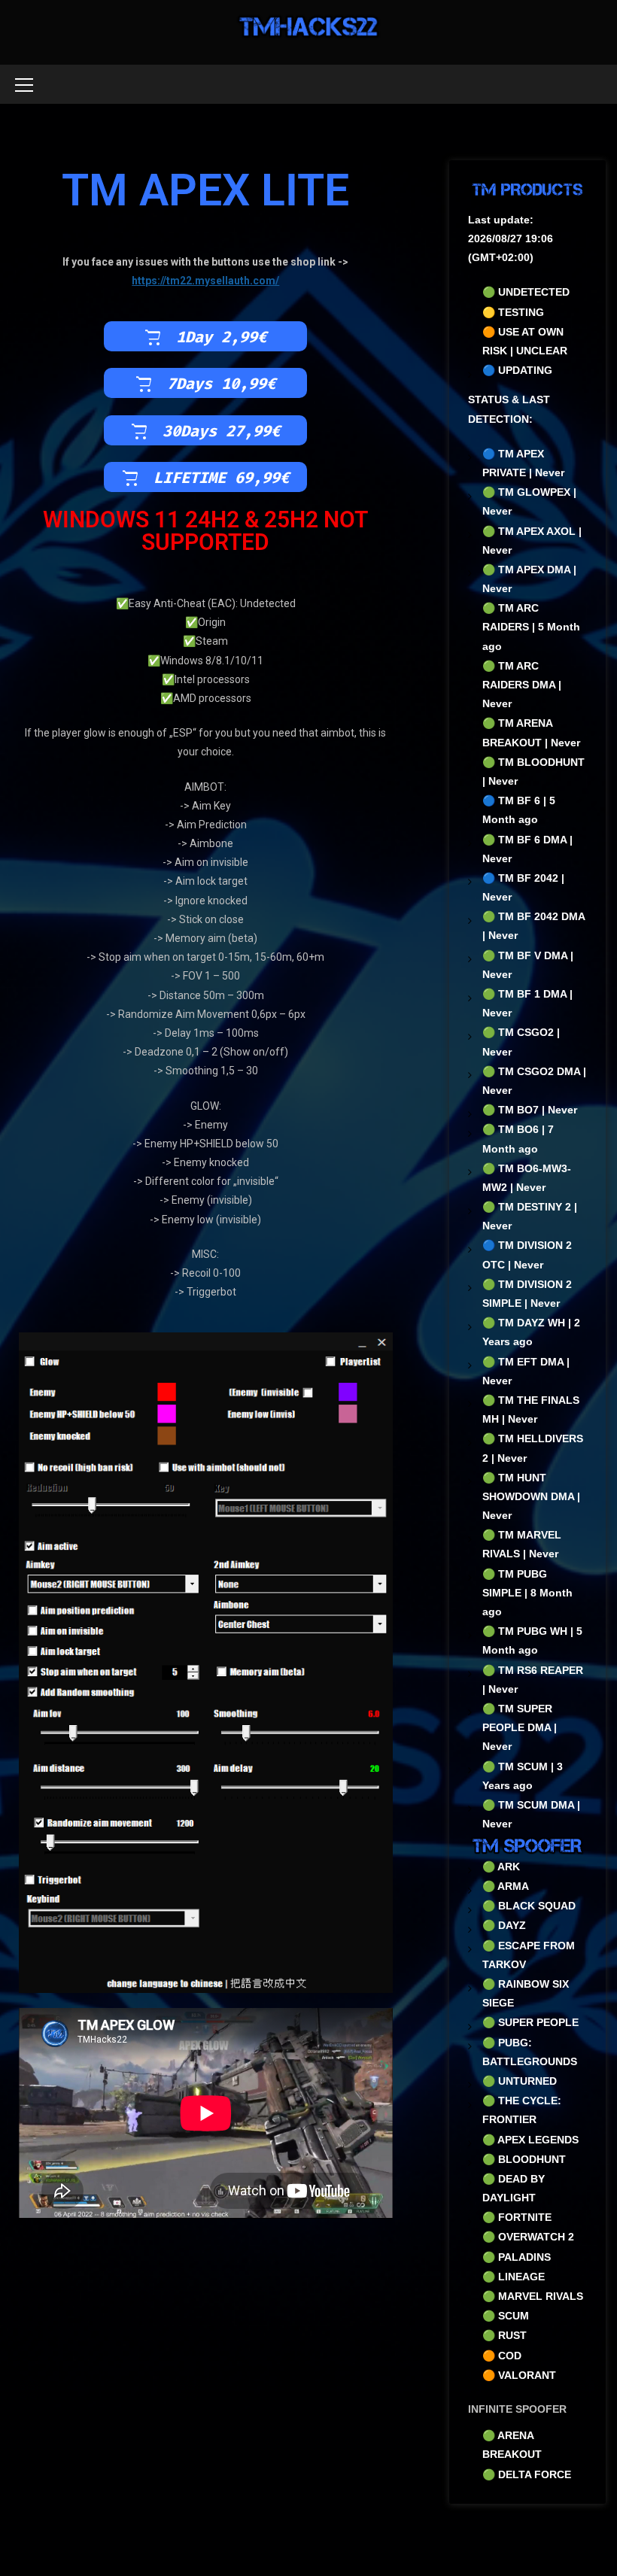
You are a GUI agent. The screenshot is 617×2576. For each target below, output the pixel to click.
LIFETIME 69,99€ (221, 478)
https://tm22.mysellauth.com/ (205, 281)
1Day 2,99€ (221, 338)
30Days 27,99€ (221, 432)
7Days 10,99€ (221, 384)
